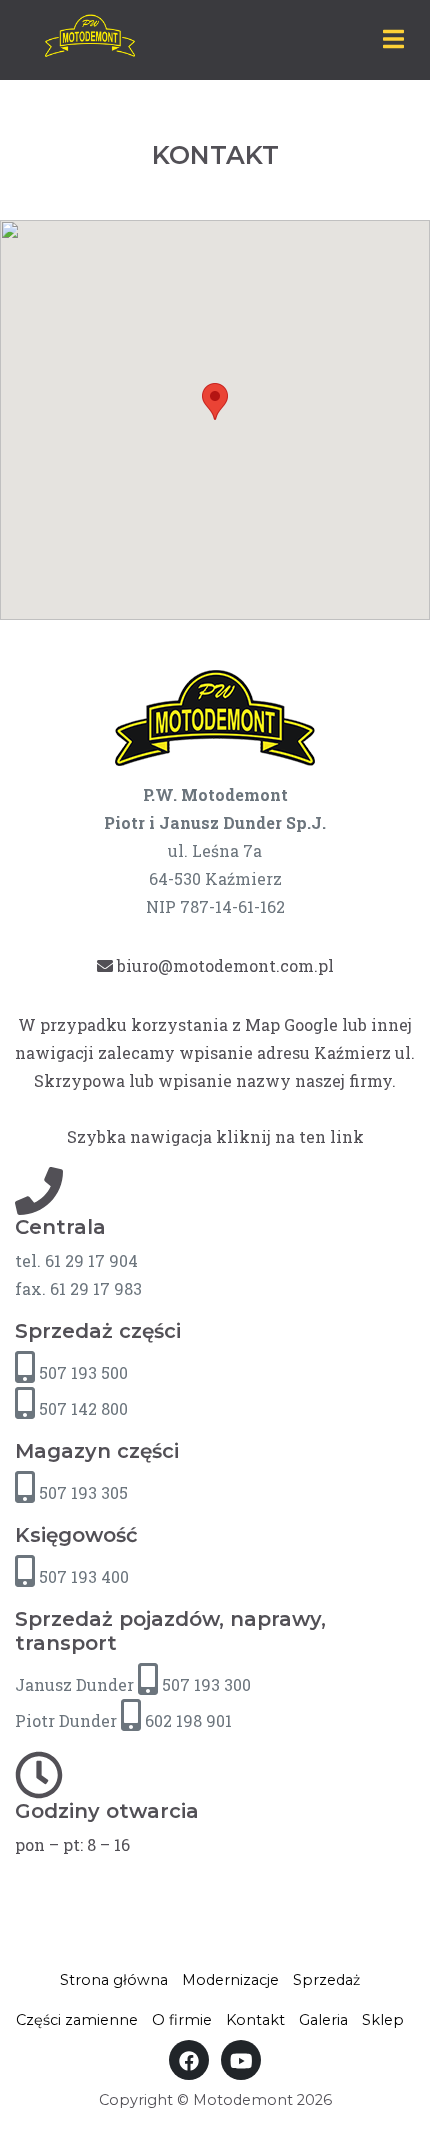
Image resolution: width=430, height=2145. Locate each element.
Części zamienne (77, 2020)
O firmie (182, 2020)
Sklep (383, 2020)
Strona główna (114, 1980)
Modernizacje (230, 1980)
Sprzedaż (326, 1980)
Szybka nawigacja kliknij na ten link (215, 1136)
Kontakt (255, 2020)
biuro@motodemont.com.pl (223, 965)
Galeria (323, 2020)
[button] (215, 401)
